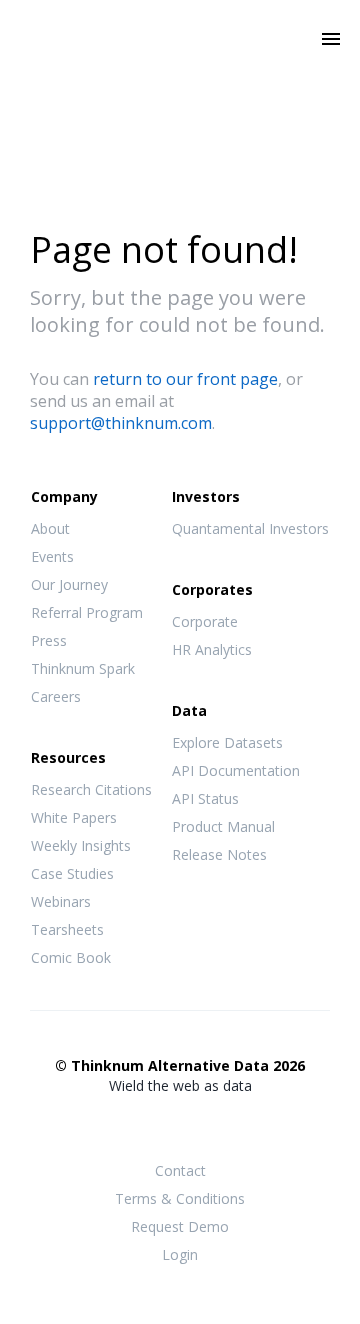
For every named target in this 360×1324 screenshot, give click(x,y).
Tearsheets (67, 929)
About (50, 528)
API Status (205, 798)
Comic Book (71, 957)
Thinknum (180, 67)
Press (49, 640)
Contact (180, 1170)
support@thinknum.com (121, 423)
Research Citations (91, 789)
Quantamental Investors (250, 528)
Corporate (205, 621)
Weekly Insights (81, 845)
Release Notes (219, 854)
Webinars (61, 901)
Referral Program (87, 612)
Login (180, 1254)
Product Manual (223, 826)
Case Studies (72, 873)
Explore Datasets (227, 742)
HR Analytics (212, 649)
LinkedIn (220, 1125)
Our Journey (69, 584)
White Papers (74, 817)
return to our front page (185, 379)
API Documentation (236, 770)
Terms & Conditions (180, 1198)
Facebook (140, 1125)
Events (52, 556)
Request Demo (180, 1226)
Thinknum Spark (83, 668)
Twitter (180, 1123)
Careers (56, 696)
